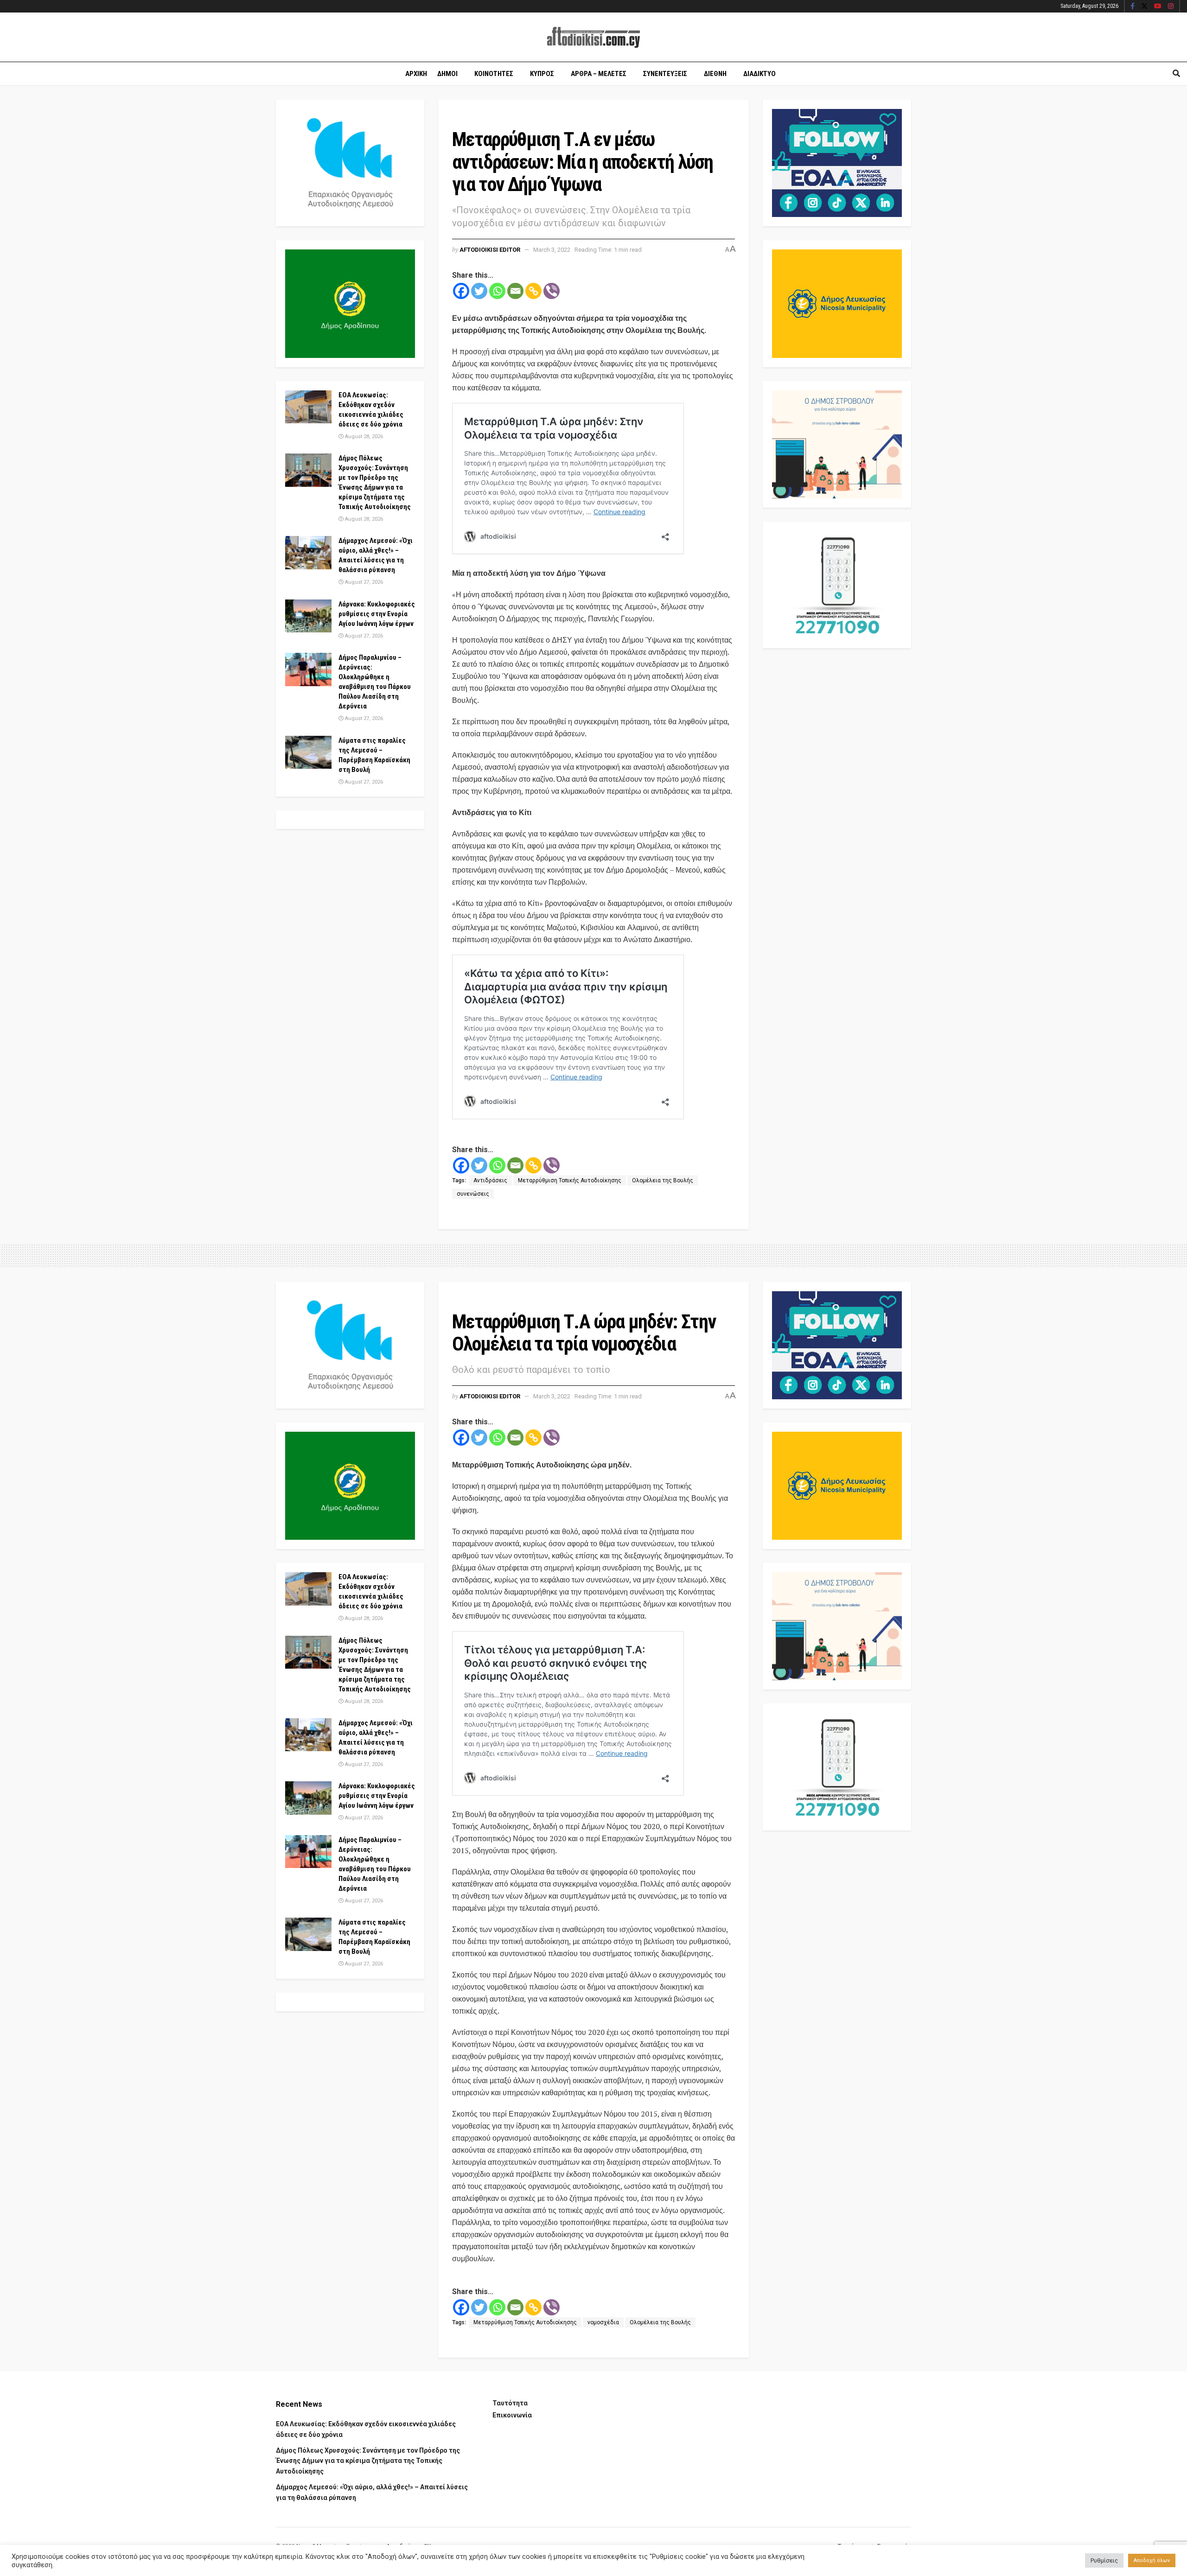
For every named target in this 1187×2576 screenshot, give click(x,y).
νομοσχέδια (603, 2322)
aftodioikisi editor (490, 250)
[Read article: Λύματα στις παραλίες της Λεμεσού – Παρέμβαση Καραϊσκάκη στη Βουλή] (308, 752)
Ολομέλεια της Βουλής (663, 1180)
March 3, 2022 (552, 250)
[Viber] (552, 291)
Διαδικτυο (759, 74)
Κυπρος (542, 74)
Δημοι (447, 74)
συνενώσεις (473, 1194)
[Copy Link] (533, 291)
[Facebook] (461, 291)
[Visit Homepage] (593, 37)
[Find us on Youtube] (1158, 6)
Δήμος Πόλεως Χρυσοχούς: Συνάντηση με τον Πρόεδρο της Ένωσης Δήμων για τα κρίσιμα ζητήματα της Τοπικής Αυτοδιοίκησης (368, 2461)
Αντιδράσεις (490, 1180)
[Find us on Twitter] (1144, 6)
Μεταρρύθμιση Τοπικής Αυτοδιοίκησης (570, 1180)
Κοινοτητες (494, 74)
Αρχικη (416, 74)
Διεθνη (715, 74)
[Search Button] (1176, 74)
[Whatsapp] (497, 291)
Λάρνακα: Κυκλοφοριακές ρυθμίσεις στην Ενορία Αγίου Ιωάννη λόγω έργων (377, 614)
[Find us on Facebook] (1133, 6)
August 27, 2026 (363, 582)
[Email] (515, 291)
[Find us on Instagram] (1171, 6)
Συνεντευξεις (665, 74)
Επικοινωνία (512, 2415)
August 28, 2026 (363, 437)
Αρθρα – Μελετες (599, 74)
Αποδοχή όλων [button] (1152, 2560)
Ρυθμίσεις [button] (1104, 2560)
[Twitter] (479, 291)
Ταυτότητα (510, 2403)
